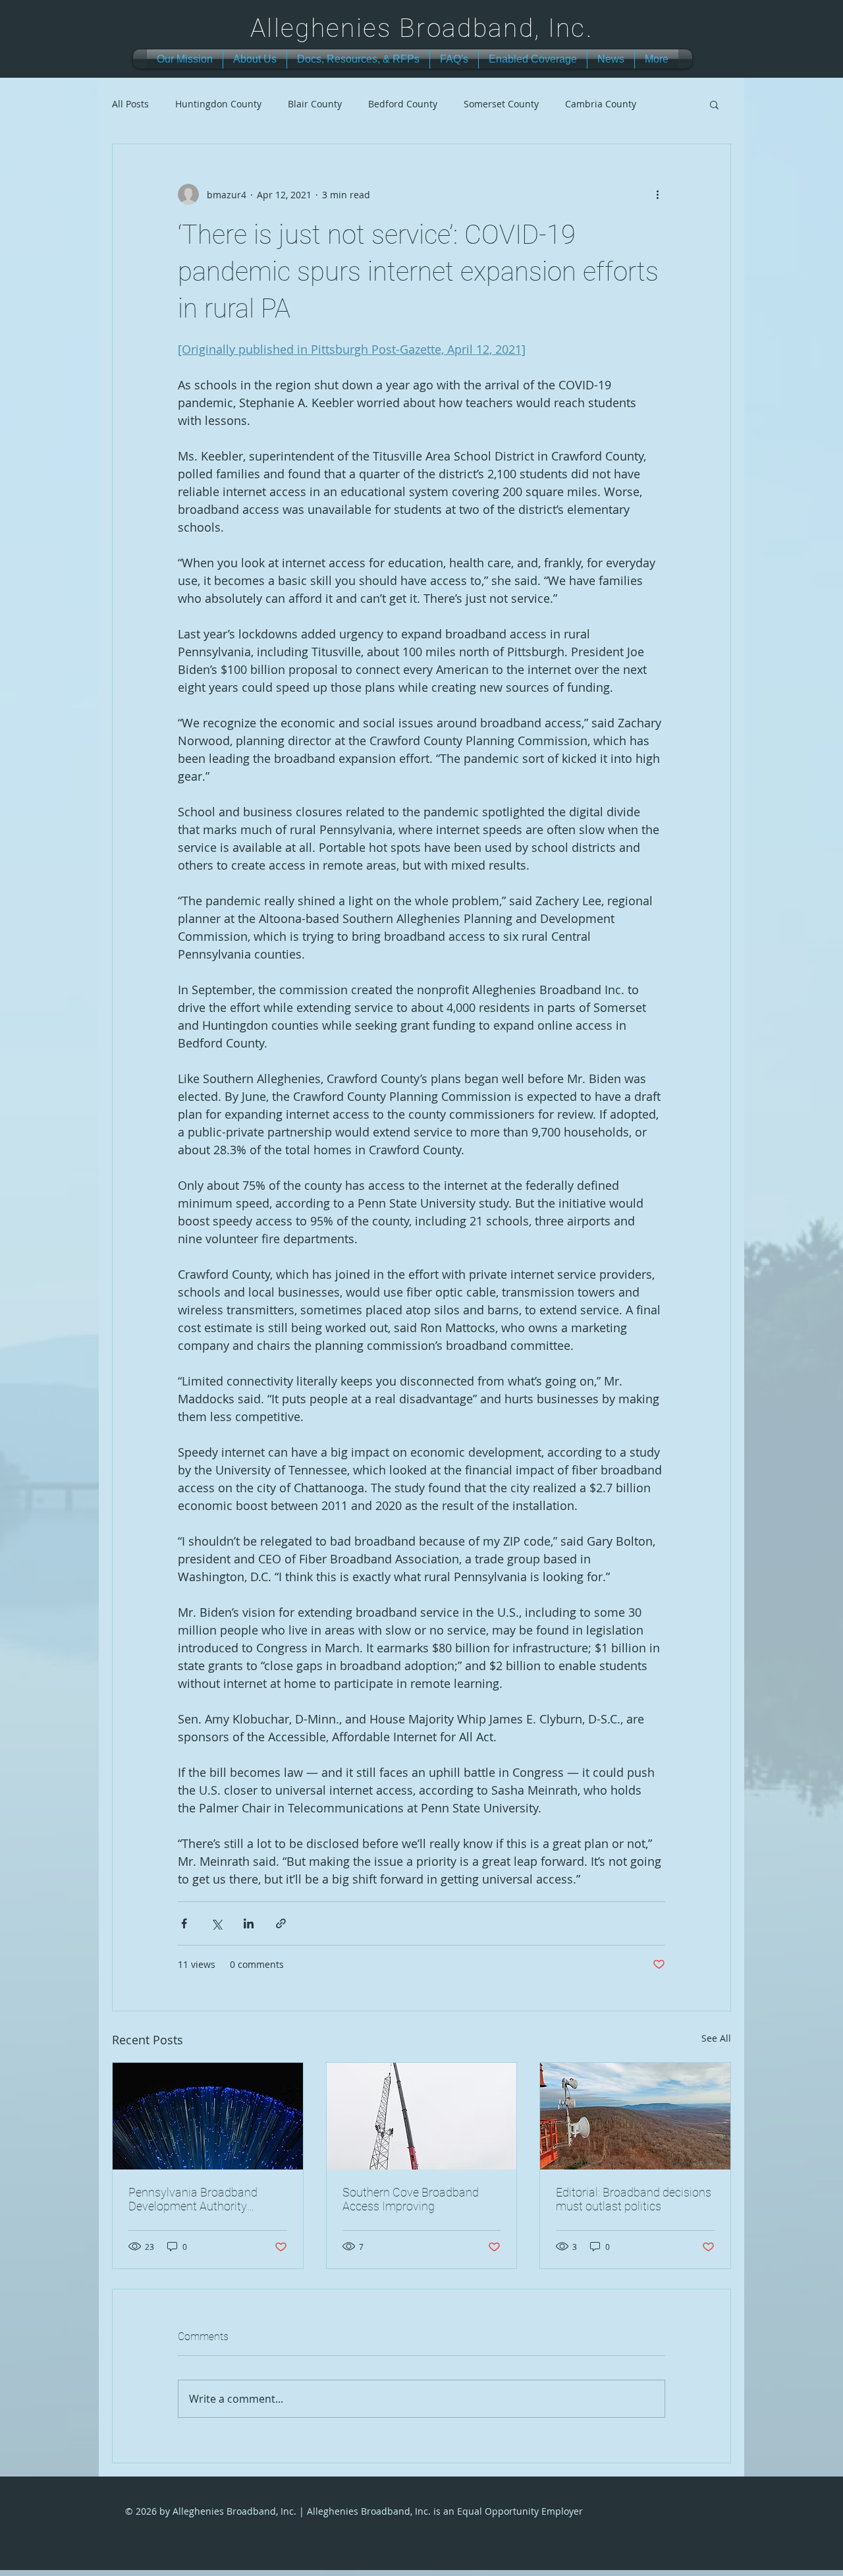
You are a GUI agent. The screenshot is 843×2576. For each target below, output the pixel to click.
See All (716, 2038)
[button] (714, 104)
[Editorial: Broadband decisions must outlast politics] (635, 2116)
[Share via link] (281, 1923)
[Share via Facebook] (184, 1923)
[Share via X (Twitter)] (216, 1923)
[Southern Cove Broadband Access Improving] (422, 2116)
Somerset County (501, 104)
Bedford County (403, 104)
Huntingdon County (218, 104)
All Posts (130, 104)
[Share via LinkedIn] (249, 1923)
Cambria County (601, 104)
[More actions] (657, 194)
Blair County (315, 104)
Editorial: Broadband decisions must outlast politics (634, 2199)
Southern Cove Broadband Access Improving (411, 2199)
